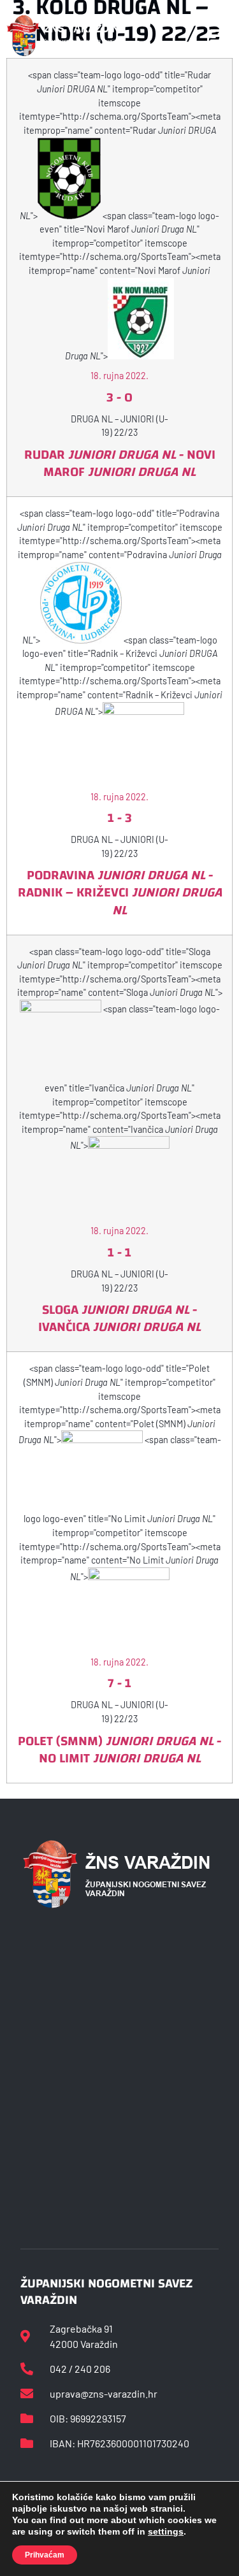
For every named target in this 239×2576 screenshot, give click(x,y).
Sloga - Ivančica (119, 1318)
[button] (219, 36)
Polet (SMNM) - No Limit (119, 1750)
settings (166, 2531)
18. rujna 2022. (119, 376)
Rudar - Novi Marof (120, 463)
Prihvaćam (45, 2555)
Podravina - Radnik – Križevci (120, 892)
